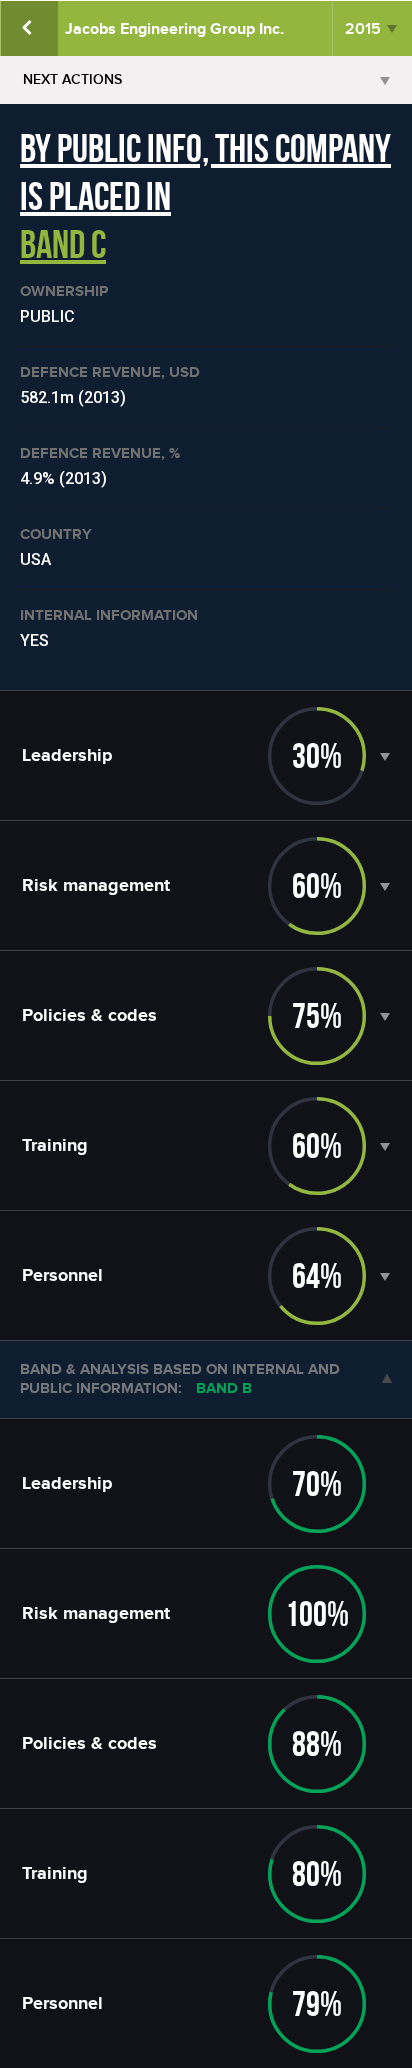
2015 (363, 29)
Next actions (72, 79)
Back (29, 28)
